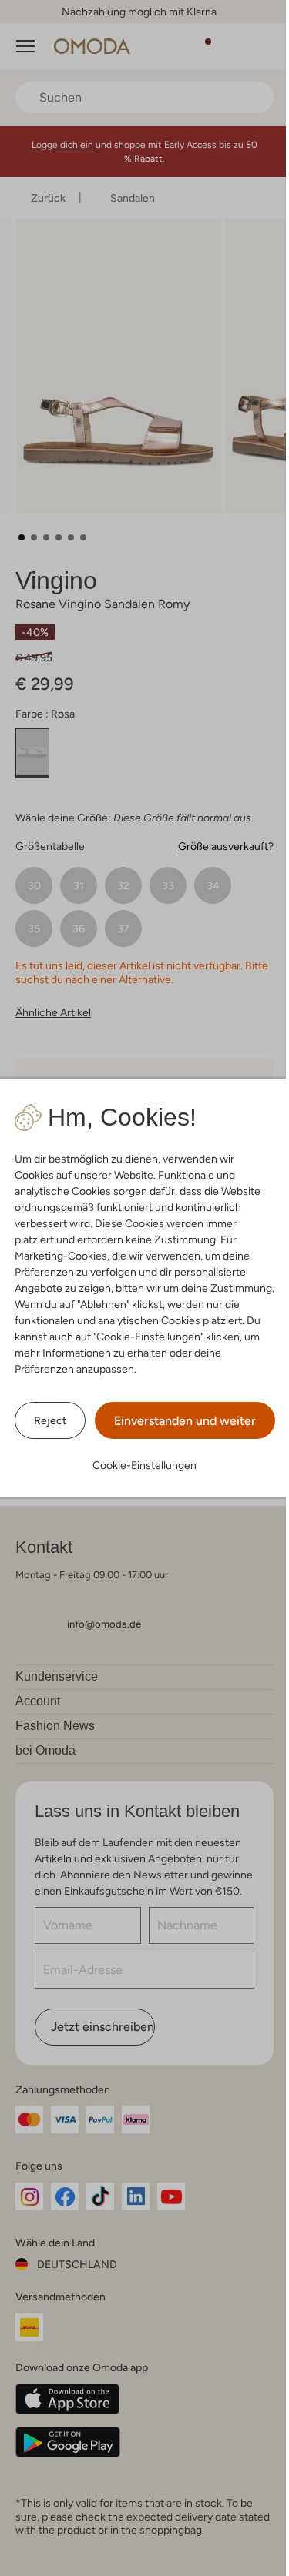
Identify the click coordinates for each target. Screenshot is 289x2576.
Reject (50, 1420)
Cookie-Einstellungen (144, 1465)
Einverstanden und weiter (185, 1421)
